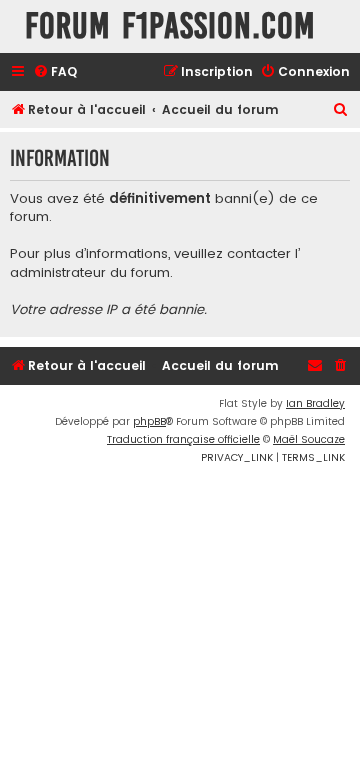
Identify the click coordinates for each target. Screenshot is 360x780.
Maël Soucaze (309, 439)
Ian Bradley (315, 403)
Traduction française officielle (183, 439)
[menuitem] (55, 72)
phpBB (149, 421)
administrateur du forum (90, 273)
